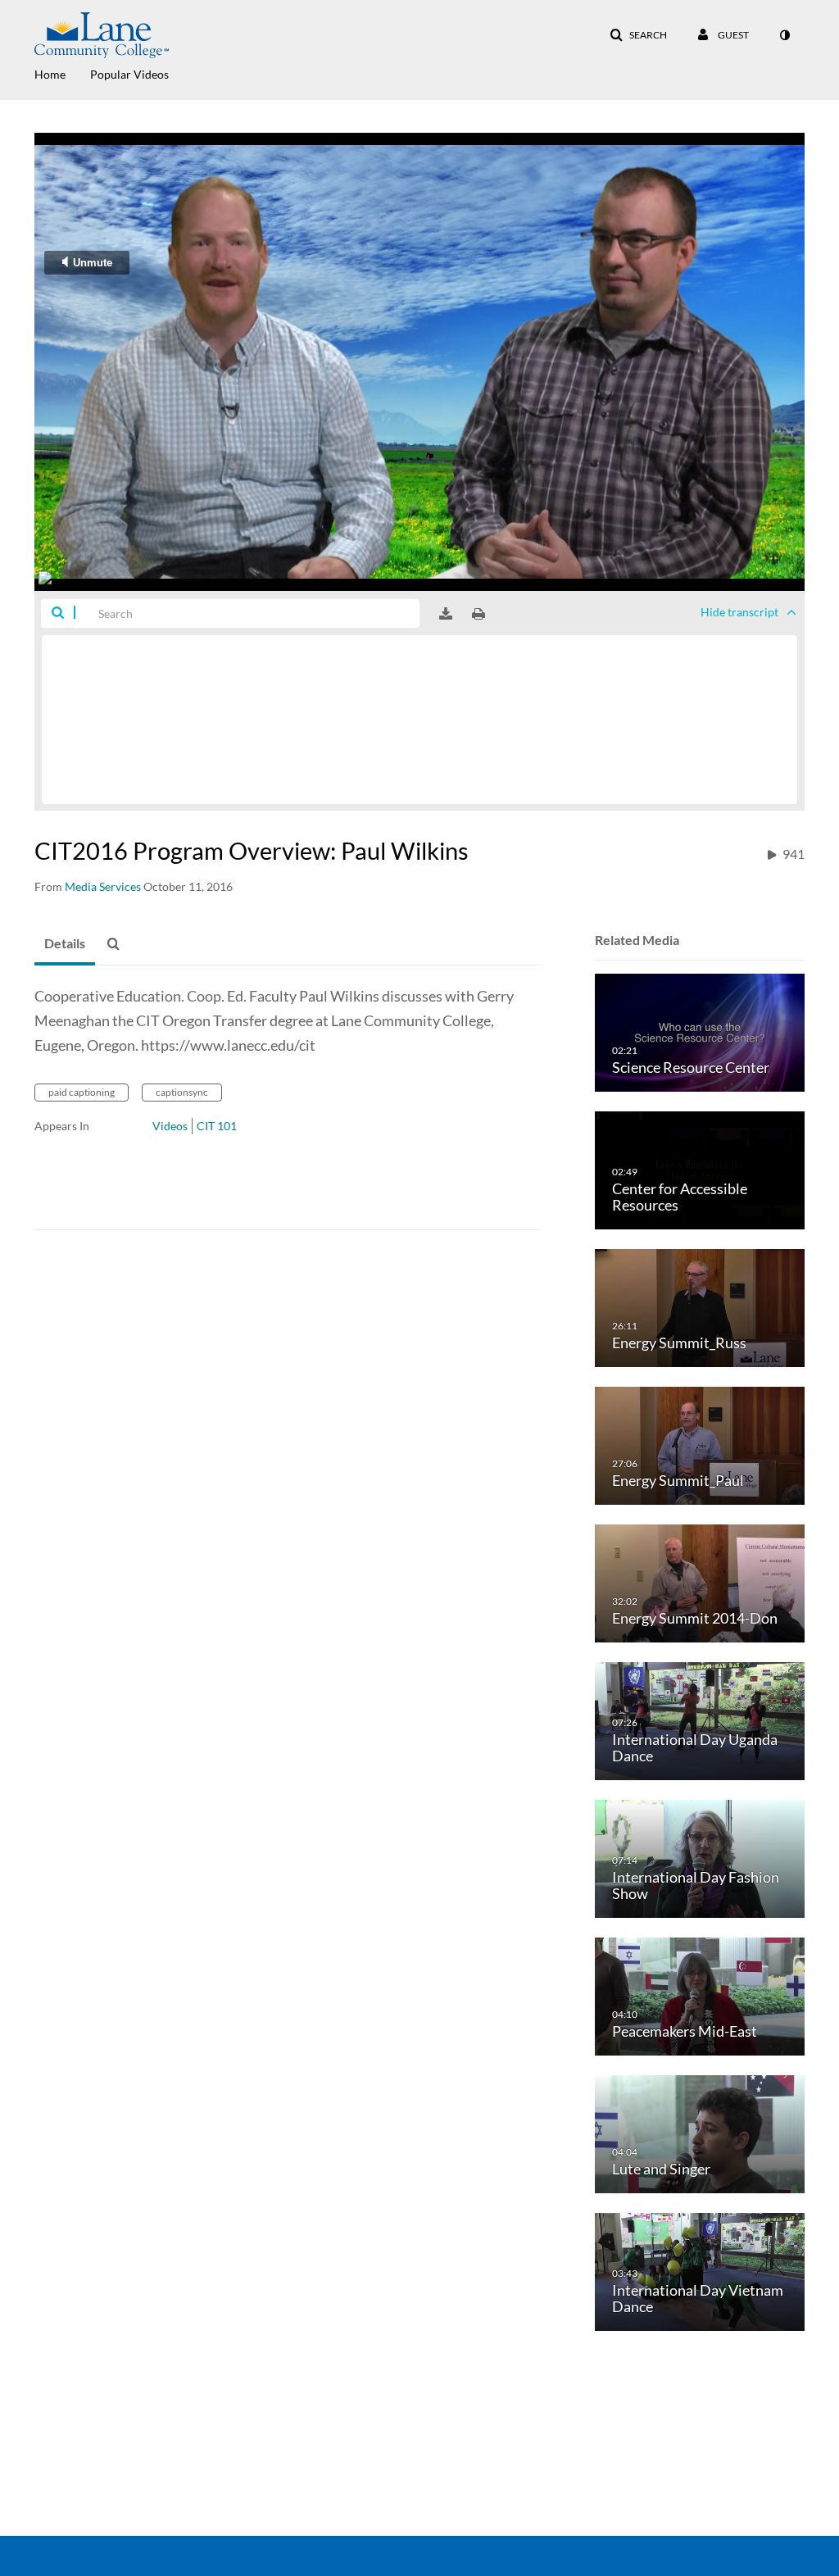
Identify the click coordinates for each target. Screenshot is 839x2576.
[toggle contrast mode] (784, 35)
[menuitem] (62, 73)
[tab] (65, 944)
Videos (170, 1126)
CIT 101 (217, 1126)
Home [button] (50, 74)
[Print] (478, 614)
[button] (638, 35)
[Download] (446, 614)
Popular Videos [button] (129, 74)
